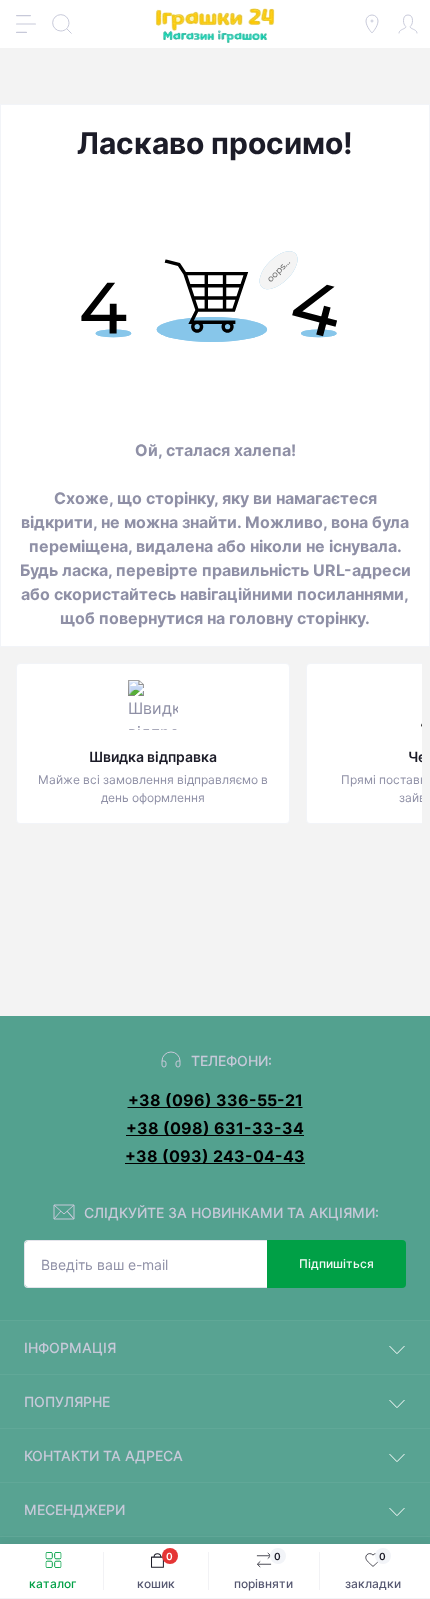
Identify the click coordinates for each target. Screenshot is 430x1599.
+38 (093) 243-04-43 (215, 1156)
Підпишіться (336, 1263)
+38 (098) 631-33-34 (215, 1128)
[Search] (62, 24)
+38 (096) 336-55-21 (215, 1100)
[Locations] (372, 24)
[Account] (408, 24)
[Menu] (26, 24)
